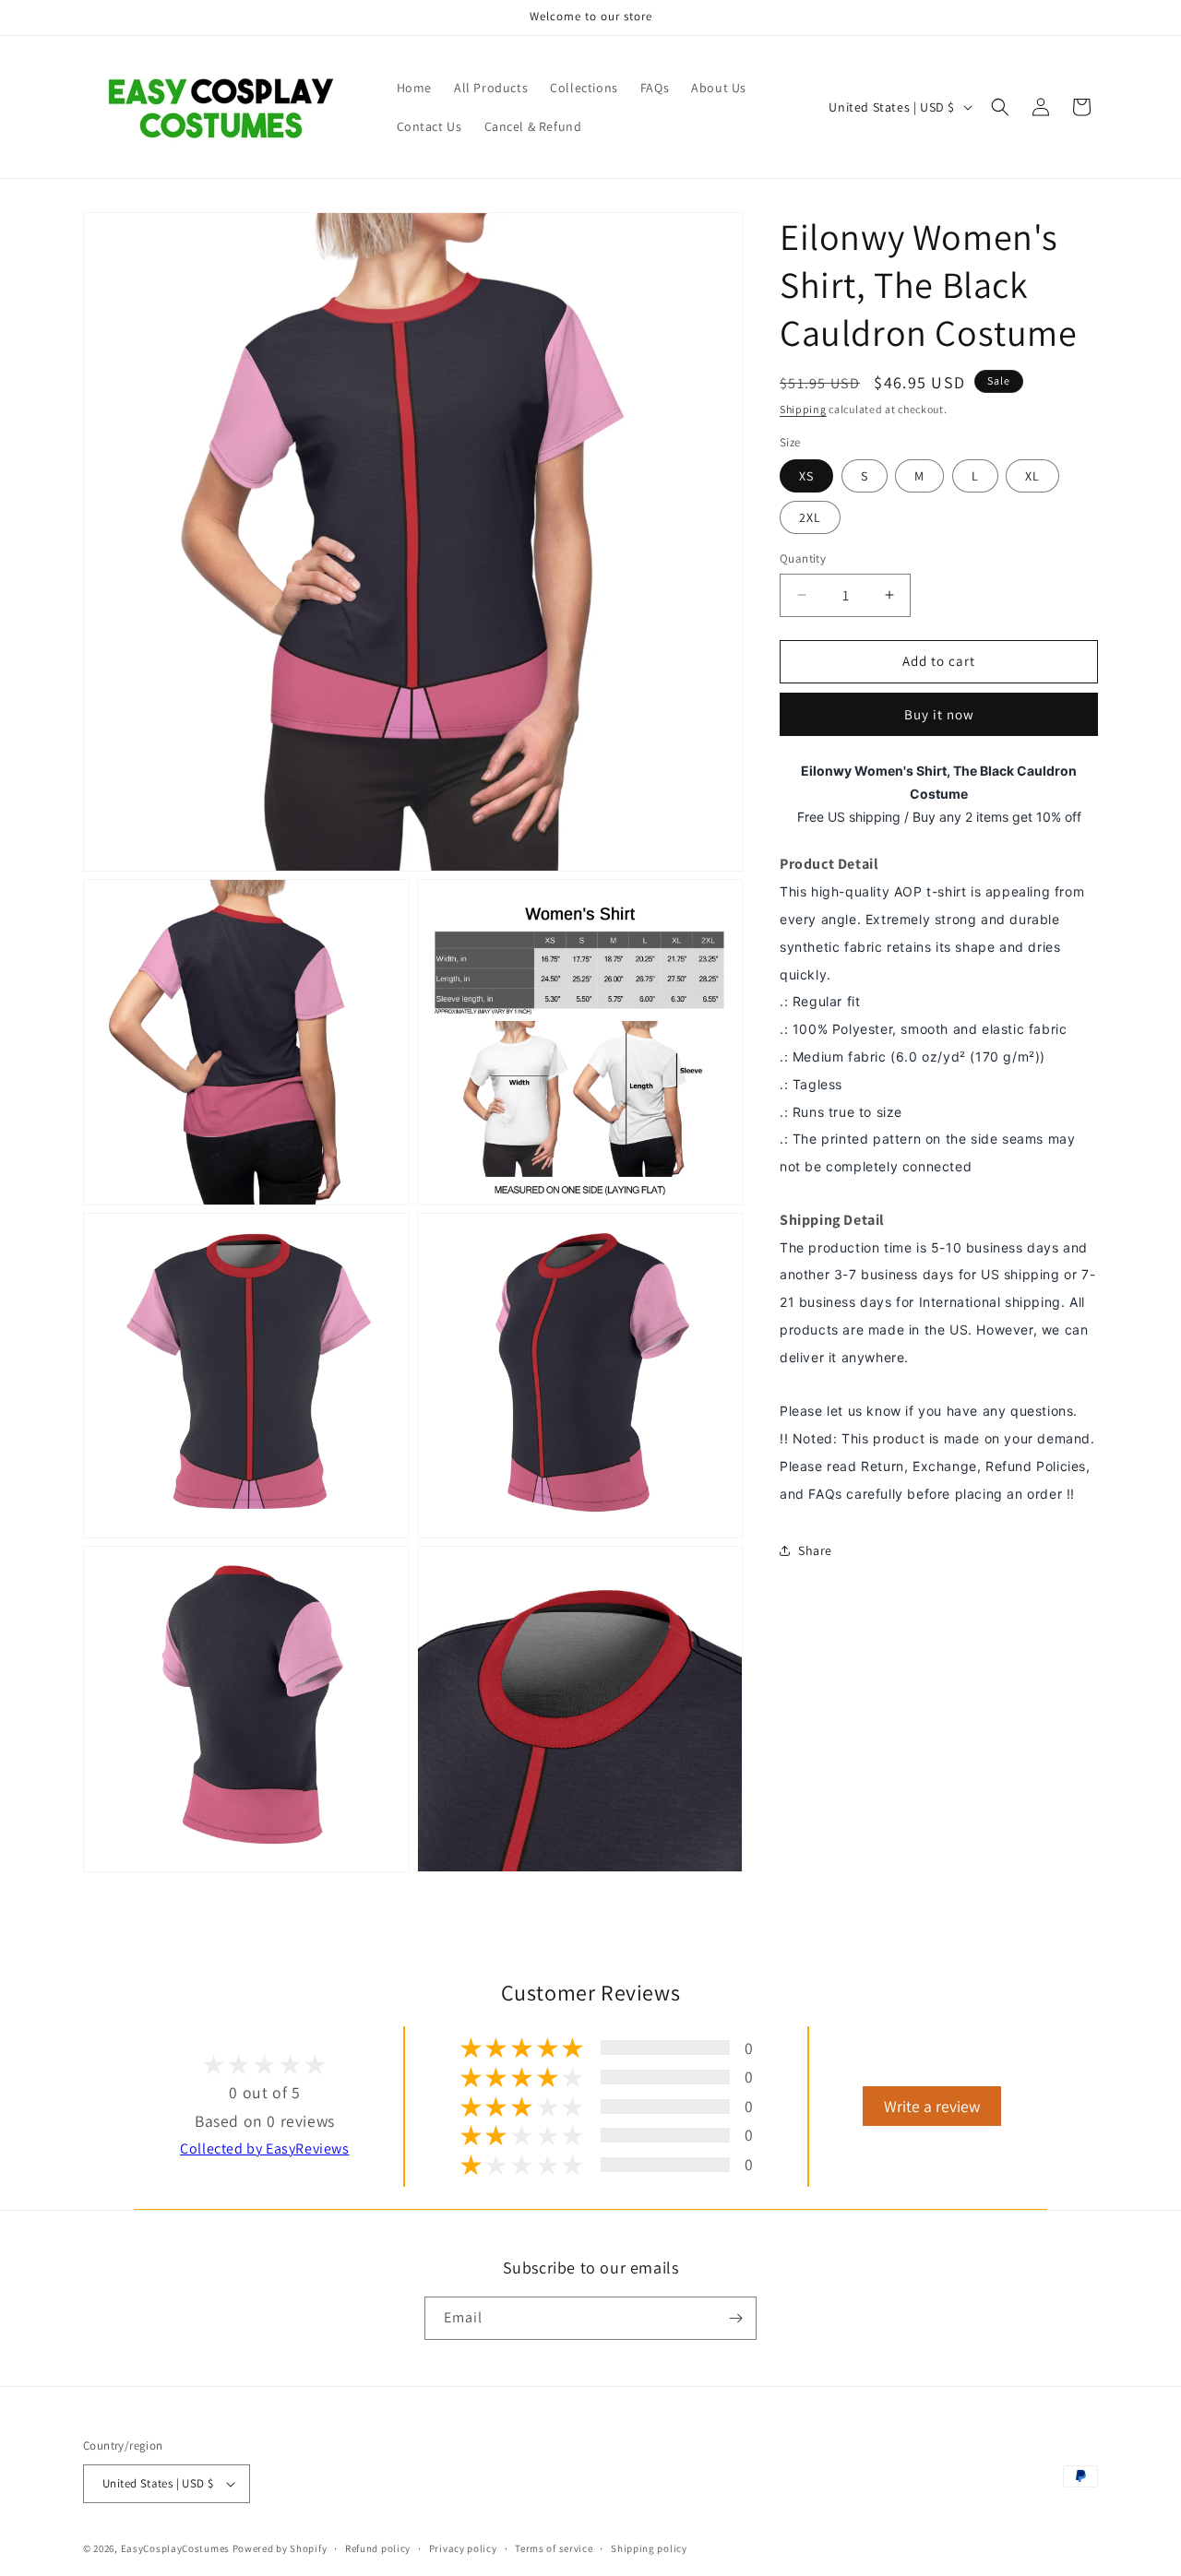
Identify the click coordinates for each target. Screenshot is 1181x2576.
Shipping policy (649, 2548)
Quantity (803, 558)
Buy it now (939, 713)
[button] (1000, 107)
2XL (810, 517)
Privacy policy (463, 2548)
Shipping (803, 409)
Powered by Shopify (280, 2548)
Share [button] (815, 1550)
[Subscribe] (735, 2318)
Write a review (932, 2106)
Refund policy (378, 2548)
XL (1032, 476)
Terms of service (554, 2548)
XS (806, 476)
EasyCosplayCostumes (175, 2548)
